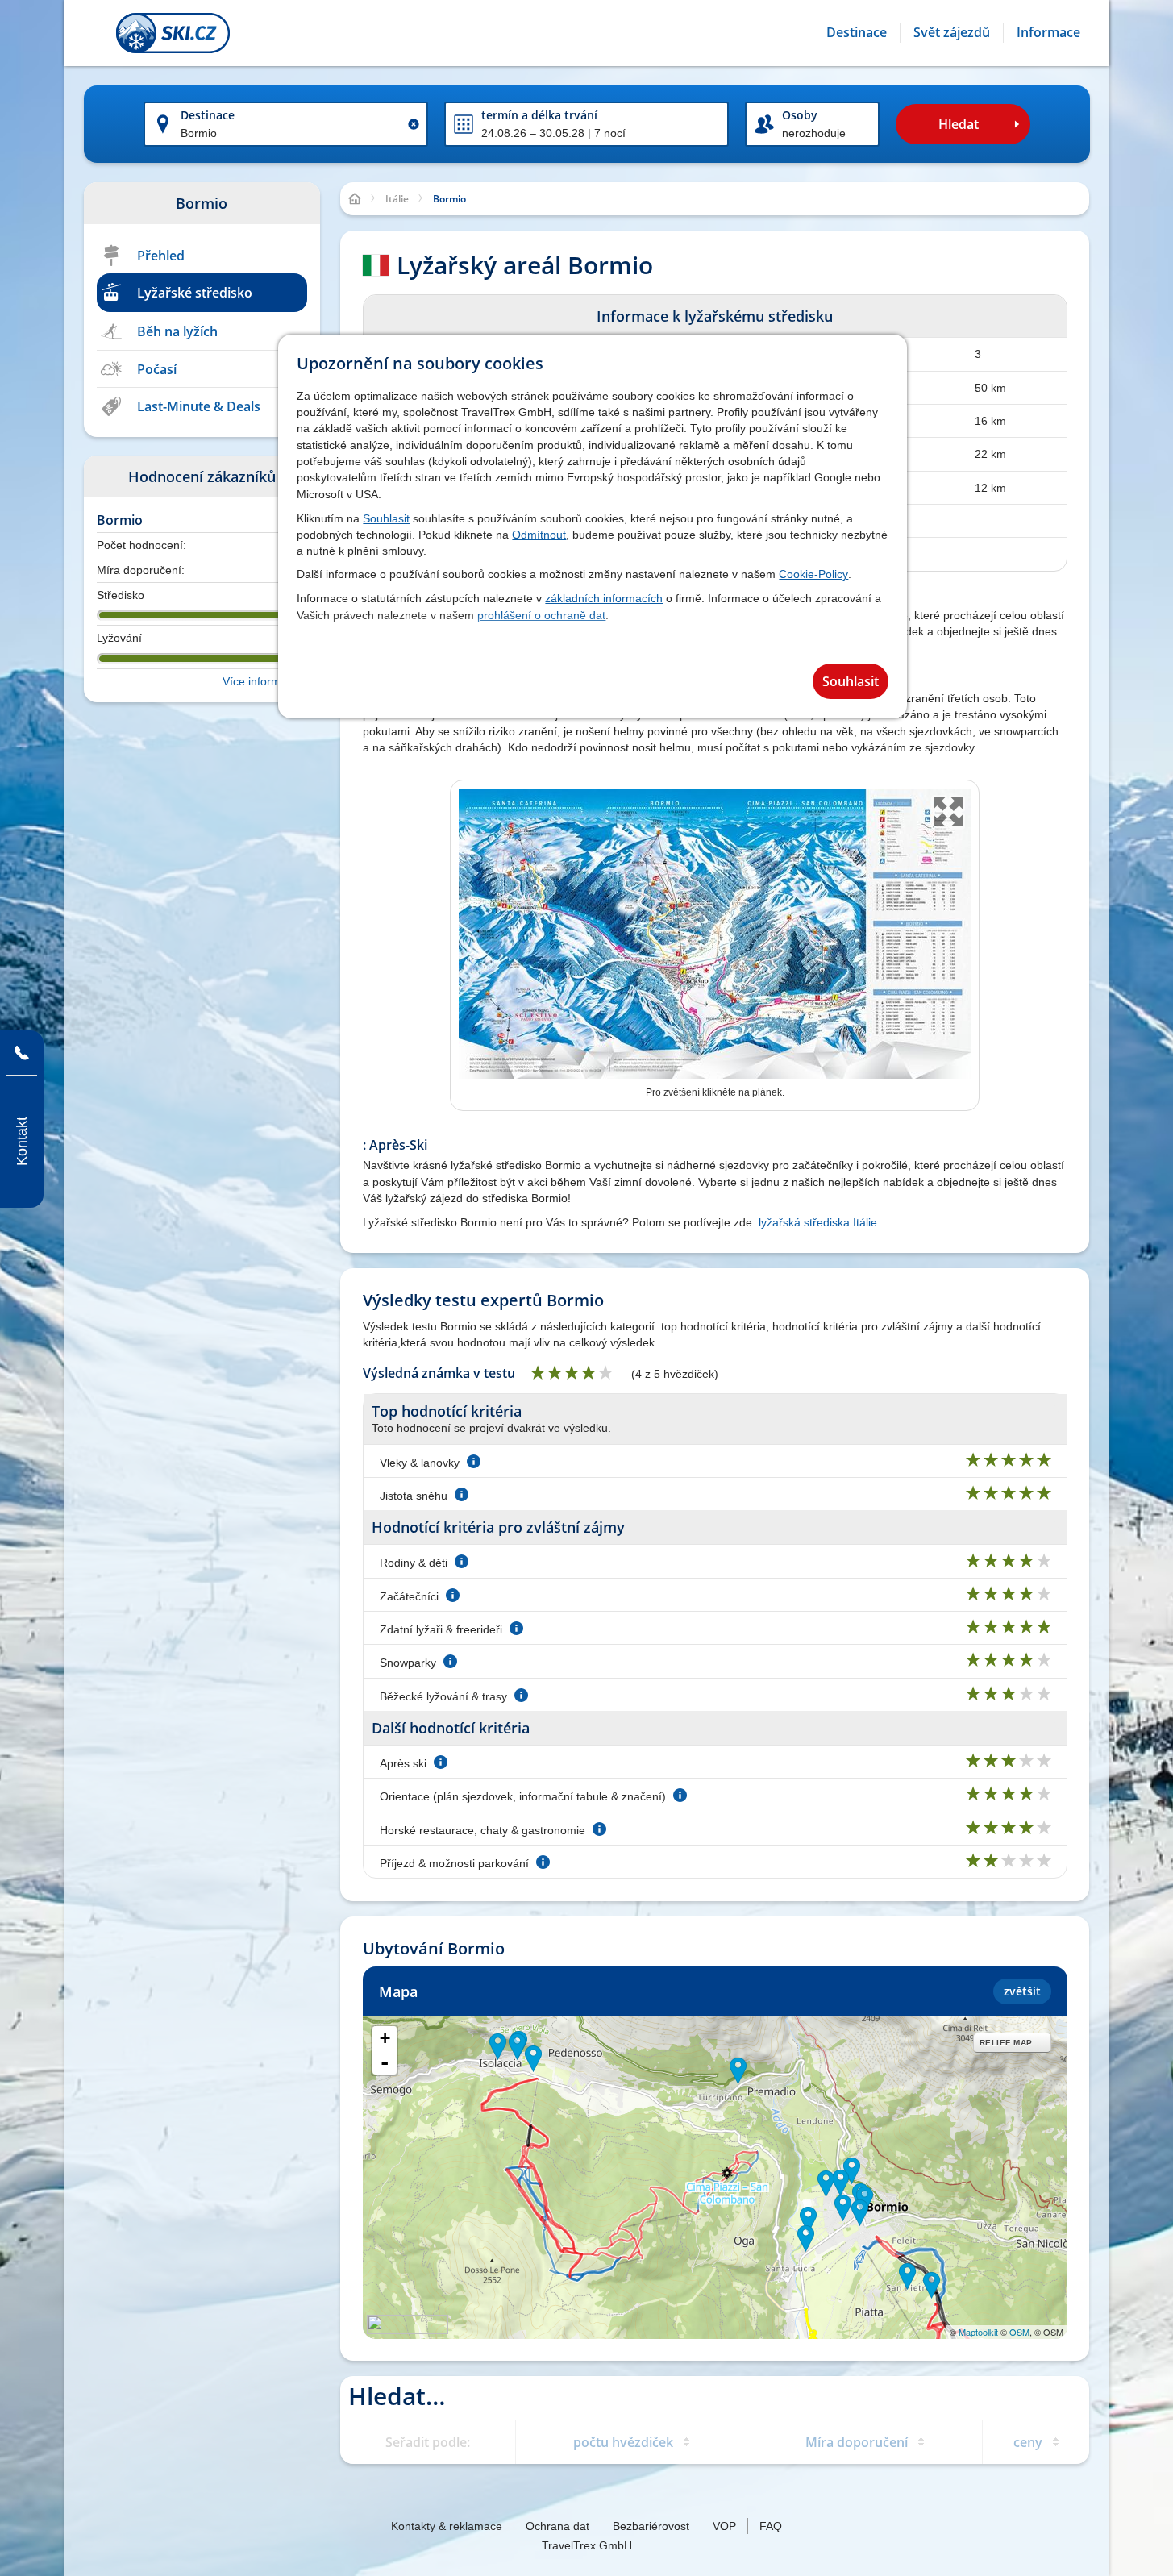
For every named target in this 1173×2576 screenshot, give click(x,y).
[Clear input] (414, 124)
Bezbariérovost (651, 2526)
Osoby (800, 115)
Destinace (208, 115)
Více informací (259, 681)
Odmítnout (539, 535)
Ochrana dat (557, 2526)
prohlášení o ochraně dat (541, 615)
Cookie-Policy (813, 574)
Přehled (161, 256)
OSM (1019, 2332)
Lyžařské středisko (195, 293)
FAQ (771, 2526)
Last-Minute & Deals (199, 406)
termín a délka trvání (539, 115)
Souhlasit (386, 518)
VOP (724, 2526)
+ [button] (385, 2038)
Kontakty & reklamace (447, 2526)
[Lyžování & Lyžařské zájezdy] (173, 33)
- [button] (385, 2062)
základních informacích (604, 598)
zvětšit (1022, 1991)
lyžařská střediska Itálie (818, 1222)
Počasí (157, 369)
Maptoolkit (978, 2332)
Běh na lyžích (177, 331)
